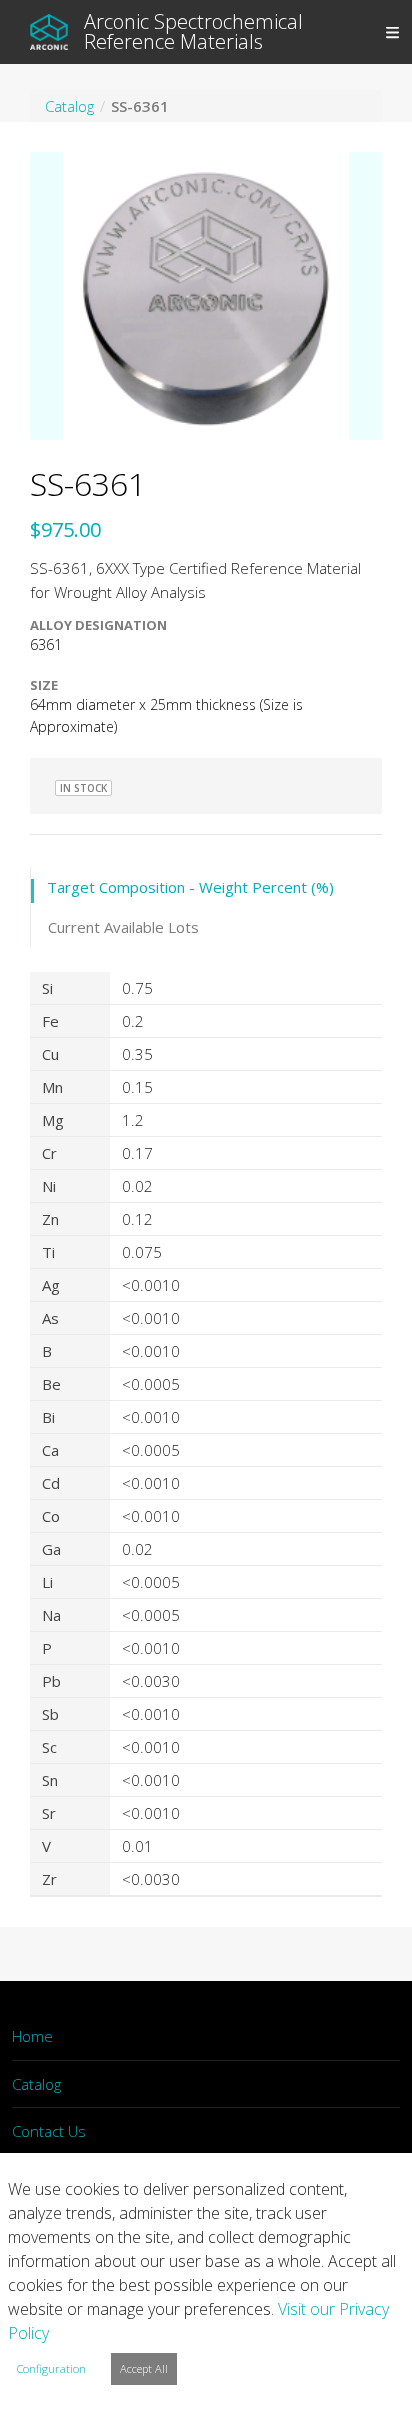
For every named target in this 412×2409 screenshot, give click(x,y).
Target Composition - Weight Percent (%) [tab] (190, 887)
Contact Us (49, 2131)
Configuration (51, 2368)
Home (32, 2036)
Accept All (144, 2368)
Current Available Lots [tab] (123, 927)
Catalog (36, 2084)
